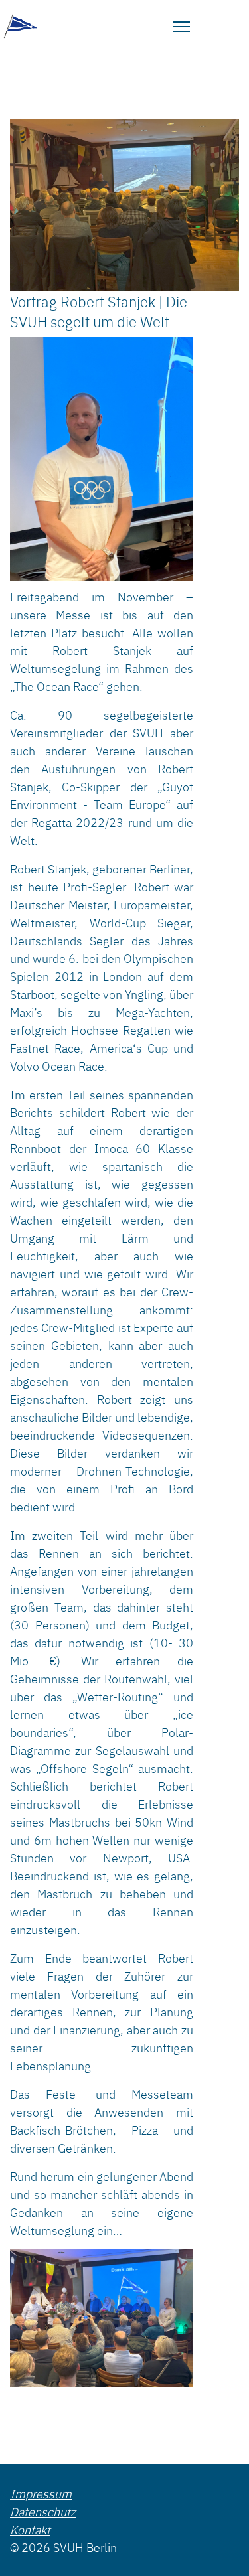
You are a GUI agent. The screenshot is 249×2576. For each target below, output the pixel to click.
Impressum (41, 2493)
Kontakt (30, 2529)
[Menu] (182, 27)
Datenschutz (43, 2511)
